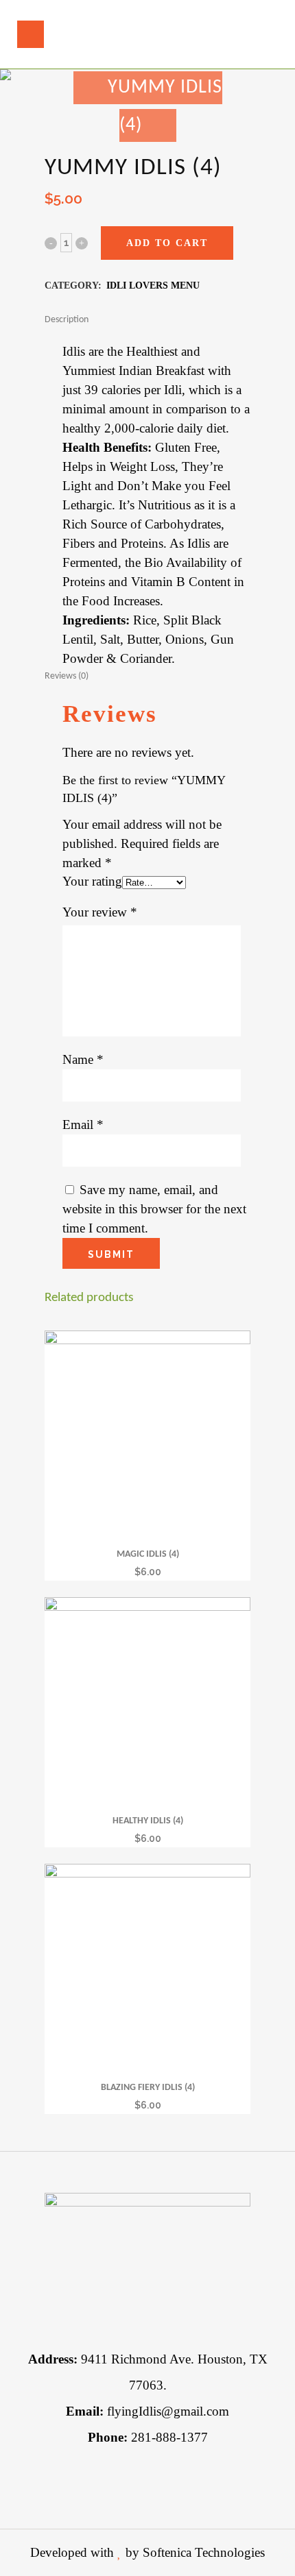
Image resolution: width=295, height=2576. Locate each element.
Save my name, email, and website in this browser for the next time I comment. (154, 1209)
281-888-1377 (148, 2437)
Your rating (92, 881)
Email (83, 1125)
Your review (100, 912)
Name (83, 1059)
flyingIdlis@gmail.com (147, 2411)
